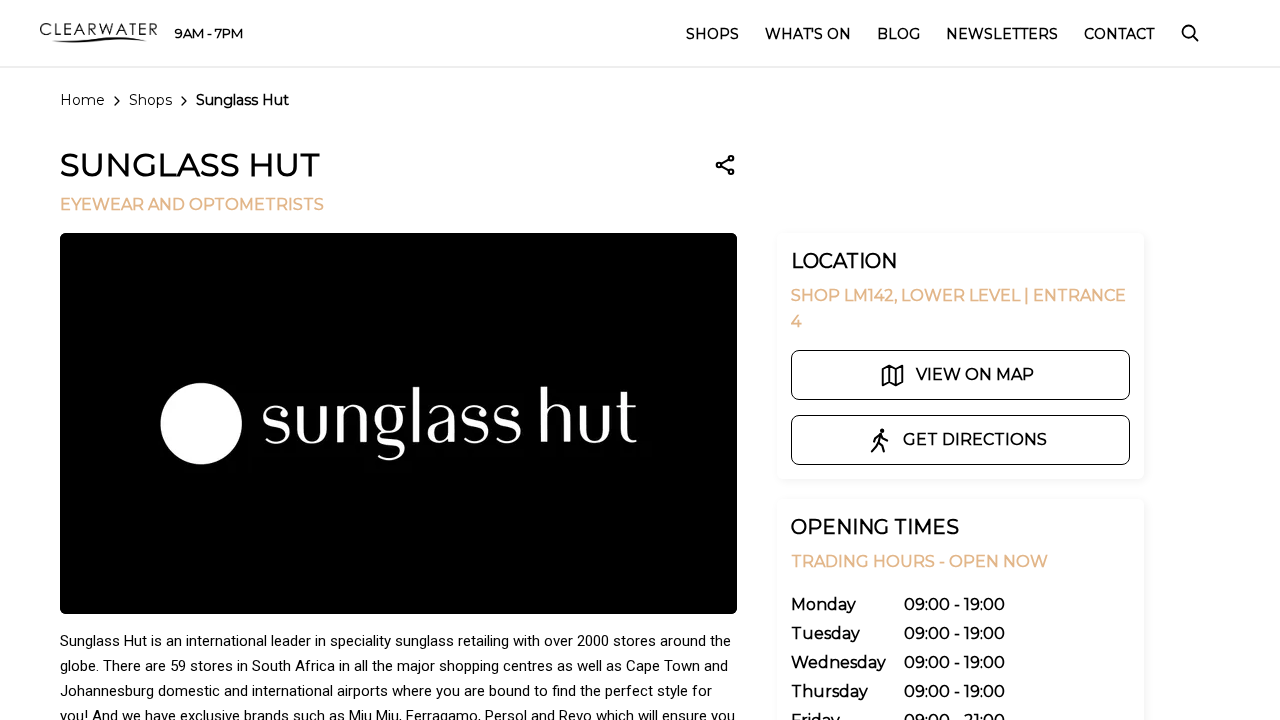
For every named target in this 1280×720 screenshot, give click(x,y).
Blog (898, 34)
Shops (150, 100)
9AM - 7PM (209, 33)
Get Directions (975, 439)
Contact (1119, 34)
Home (82, 100)
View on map (975, 374)
